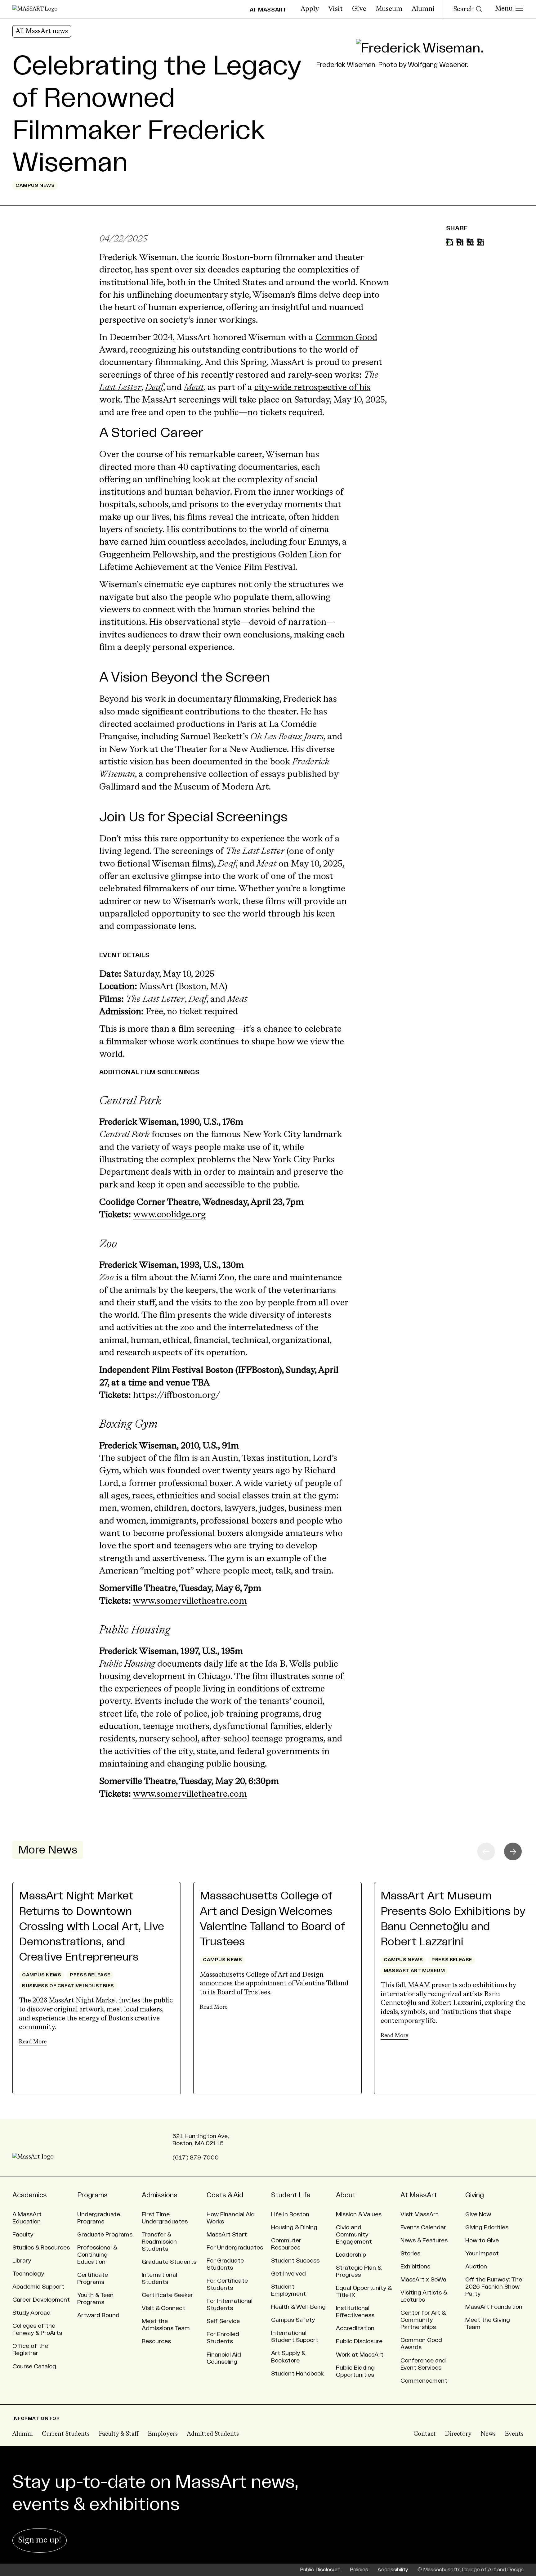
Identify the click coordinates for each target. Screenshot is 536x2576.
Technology (28, 2274)
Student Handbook (297, 2374)
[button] (513, 1851)
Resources (156, 2341)
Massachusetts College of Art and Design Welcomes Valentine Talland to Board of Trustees (272, 1919)
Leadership (351, 2255)
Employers (163, 2434)
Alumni (423, 9)
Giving (475, 2195)
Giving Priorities (487, 2227)
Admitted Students (213, 2434)
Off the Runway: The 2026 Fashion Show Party (494, 2287)
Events (514, 2434)
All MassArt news (42, 31)
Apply (310, 9)
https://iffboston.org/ (177, 1396)
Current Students (66, 2434)
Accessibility (393, 2570)
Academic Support (38, 2287)
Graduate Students (169, 2262)
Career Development (41, 2300)
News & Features (424, 2240)
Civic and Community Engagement (354, 2235)
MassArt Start (227, 2235)
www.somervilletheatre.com (190, 1601)
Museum (389, 9)
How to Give (482, 2240)
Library (22, 2261)
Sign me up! (40, 2540)
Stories (410, 2254)
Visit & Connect (163, 2308)
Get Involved (288, 2274)
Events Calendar (423, 2227)
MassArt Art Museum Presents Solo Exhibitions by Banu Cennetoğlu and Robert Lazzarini (453, 1919)
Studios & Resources (41, 2248)
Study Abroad (31, 2313)
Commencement (424, 2381)
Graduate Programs (105, 2235)
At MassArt (419, 2195)
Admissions (160, 2195)
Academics (30, 2195)
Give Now (478, 2214)
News (488, 2434)
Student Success (295, 2261)
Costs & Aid (225, 2195)
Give (359, 9)
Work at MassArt (360, 2355)
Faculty (23, 2235)
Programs (92, 2195)
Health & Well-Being (298, 2307)
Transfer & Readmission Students (159, 2242)
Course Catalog (34, 2367)
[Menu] (509, 9)
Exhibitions (415, 2267)
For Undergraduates (235, 2248)
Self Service (223, 2321)
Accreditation (355, 2328)
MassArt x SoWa (423, 2280)
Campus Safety (293, 2320)
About (346, 2195)
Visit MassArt (419, 2214)
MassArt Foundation (494, 2307)
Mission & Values (359, 2214)
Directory (458, 2434)
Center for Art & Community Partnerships (423, 2320)
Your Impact (482, 2254)
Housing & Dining (294, 2227)
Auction (476, 2267)
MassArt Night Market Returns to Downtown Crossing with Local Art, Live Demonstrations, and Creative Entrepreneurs (92, 1927)
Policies (359, 2570)
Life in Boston (290, 2214)
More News (48, 1850)
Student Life (291, 2195)
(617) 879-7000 (196, 2158)
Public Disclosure (359, 2341)
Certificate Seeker (167, 2295)
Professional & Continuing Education (97, 2255)
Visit (335, 9)
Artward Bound (98, 2315)
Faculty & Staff (119, 2434)
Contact (425, 2434)
